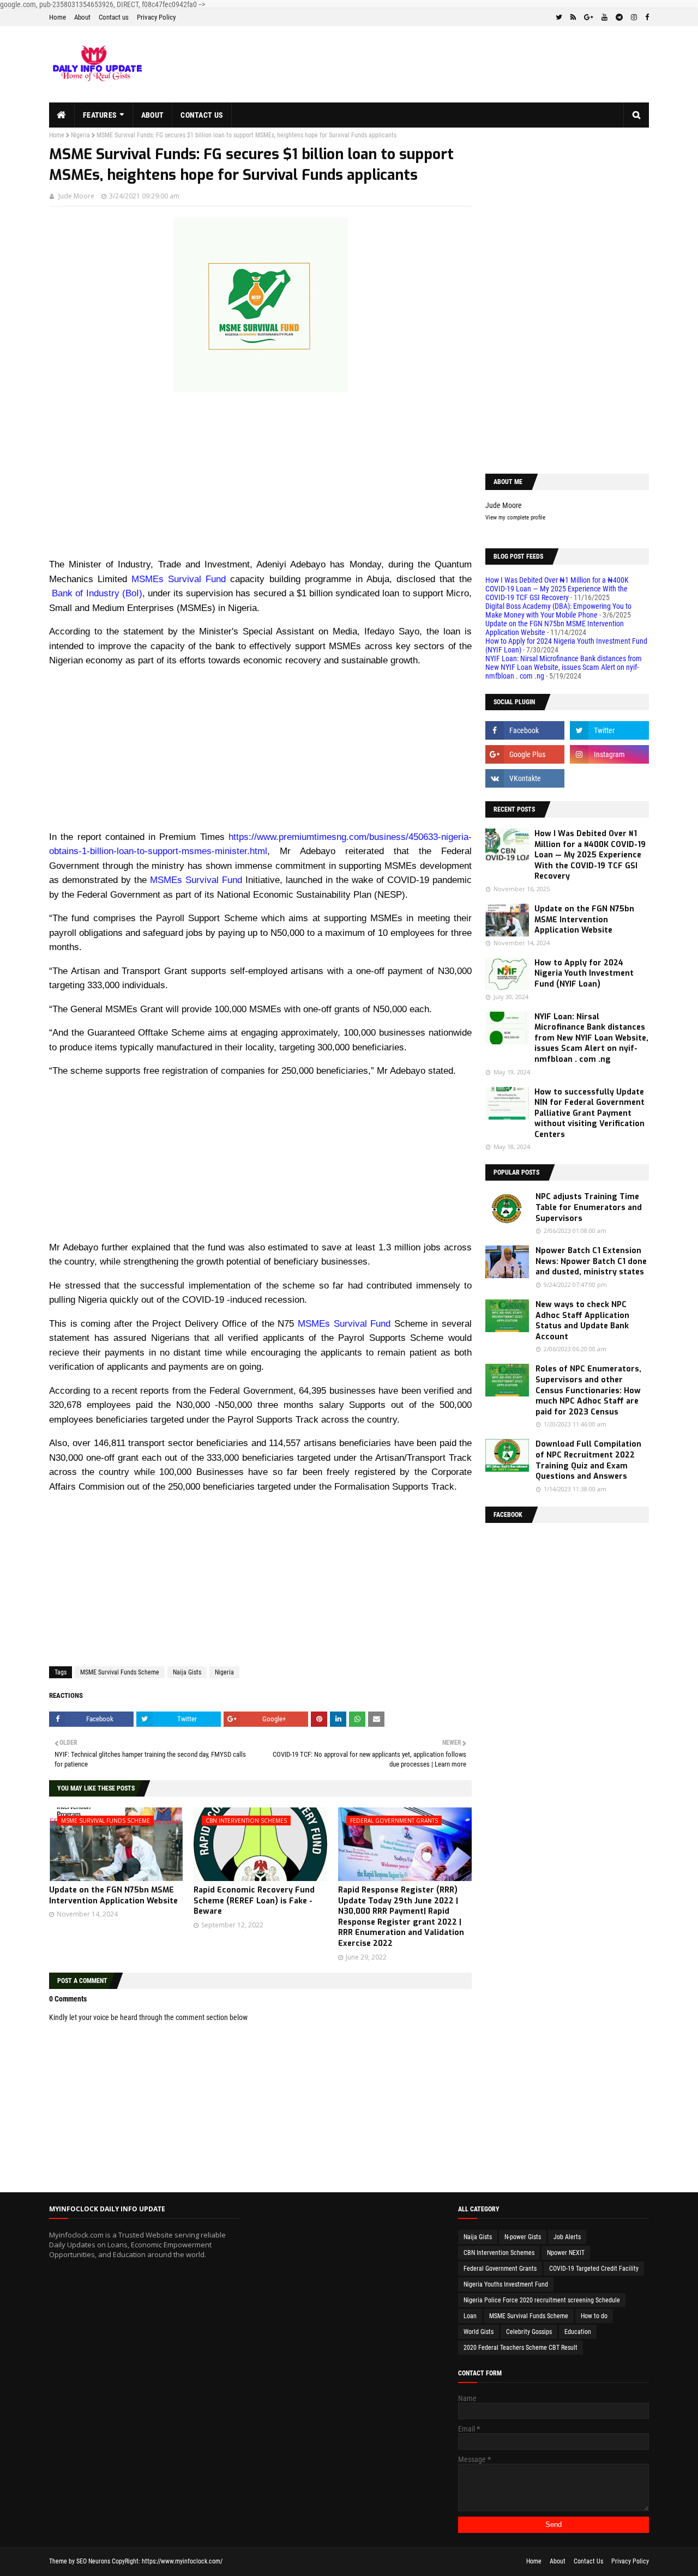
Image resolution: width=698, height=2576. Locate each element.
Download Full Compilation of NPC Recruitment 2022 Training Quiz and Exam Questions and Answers (588, 1460)
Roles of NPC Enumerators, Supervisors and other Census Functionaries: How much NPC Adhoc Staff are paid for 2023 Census (588, 1390)
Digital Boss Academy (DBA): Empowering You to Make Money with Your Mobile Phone (558, 610)
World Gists (479, 2332)
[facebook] (646, 17)
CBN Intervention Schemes (499, 2253)
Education (578, 2332)
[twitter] (559, 17)
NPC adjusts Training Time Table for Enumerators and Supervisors (589, 1207)
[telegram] (619, 17)
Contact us (114, 17)
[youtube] (604, 17)
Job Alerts (567, 2237)
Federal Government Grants (500, 2269)
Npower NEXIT (566, 2253)
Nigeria (80, 135)
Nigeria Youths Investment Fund (506, 2284)
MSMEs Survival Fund (179, 579)
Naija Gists (187, 1672)
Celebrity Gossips (529, 2332)
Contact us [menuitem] (202, 115)
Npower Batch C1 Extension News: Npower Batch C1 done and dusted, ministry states (591, 1261)
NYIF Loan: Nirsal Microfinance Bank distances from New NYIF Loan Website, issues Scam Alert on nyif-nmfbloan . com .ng (564, 667)
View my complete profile (515, 518)
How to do (594, 2316)
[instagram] (634, 17)
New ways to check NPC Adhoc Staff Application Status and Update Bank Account (582, 1321)
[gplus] (589, 17)
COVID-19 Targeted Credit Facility (594, 2269)
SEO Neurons (93, 2561)
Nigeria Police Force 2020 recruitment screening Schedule (542, 2300)
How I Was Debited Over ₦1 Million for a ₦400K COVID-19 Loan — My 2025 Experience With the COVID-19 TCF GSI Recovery (557, 589)
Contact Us (588, 2561)
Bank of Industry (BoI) (96, 593)
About (82, 17)
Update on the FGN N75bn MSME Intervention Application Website (113, 1895)
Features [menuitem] (100, 115)
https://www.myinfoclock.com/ (182, 2561)
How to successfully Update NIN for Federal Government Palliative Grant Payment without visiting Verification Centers (589, 1113)
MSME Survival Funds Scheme (120, 1672)
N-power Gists (523, 2237)
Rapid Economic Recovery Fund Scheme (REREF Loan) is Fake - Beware (254, 1901)
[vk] (525, 778)
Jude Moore (76, 196)
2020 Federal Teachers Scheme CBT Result (521, 2348)
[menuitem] (62, 115)
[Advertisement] (260, 481)
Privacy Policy (156, 17)
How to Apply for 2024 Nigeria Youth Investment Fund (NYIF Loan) (584, 973)
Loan (470, 2316)
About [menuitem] (153, 115)
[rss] (573, 17)
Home (58, 17)
